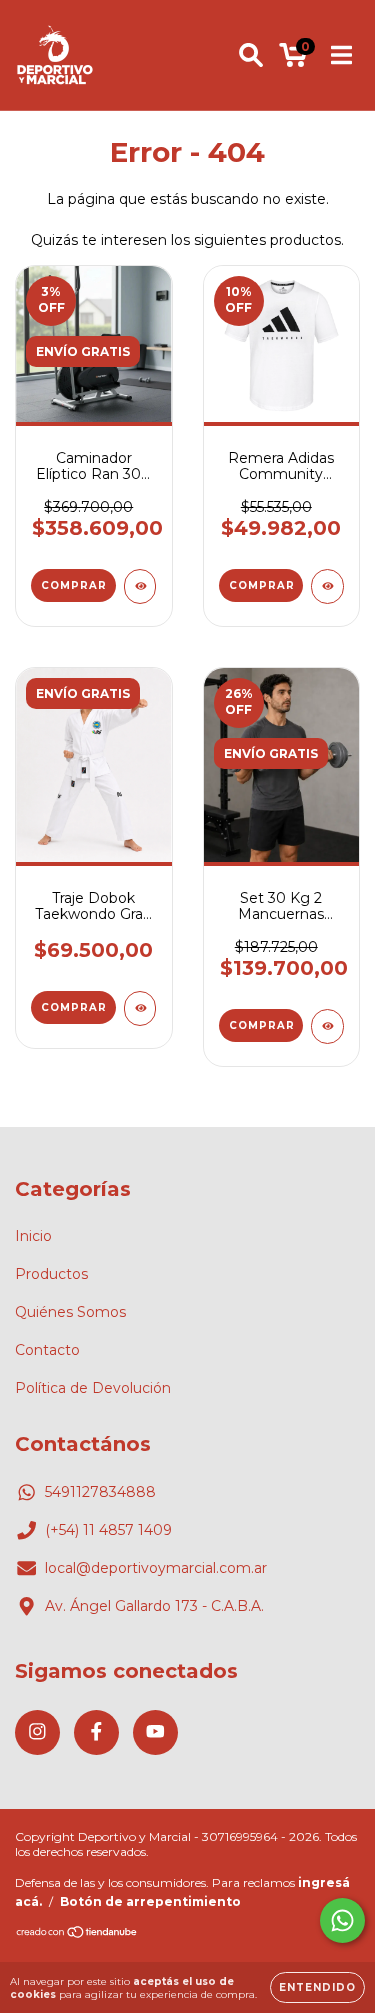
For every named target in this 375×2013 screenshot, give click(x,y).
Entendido (317, 1987)
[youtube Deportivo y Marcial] (155, 1732)
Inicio (33, 1236)
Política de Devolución (93, 1388)
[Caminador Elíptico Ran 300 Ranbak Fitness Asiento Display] (140, 586)
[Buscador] (251, 55)
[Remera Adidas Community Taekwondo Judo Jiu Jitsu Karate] (327, 586)
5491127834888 (100, 1492)
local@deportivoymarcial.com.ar (156, 1568)
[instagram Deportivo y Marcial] (37, 1732)
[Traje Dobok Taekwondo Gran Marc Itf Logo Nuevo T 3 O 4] (140, 1008)
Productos (51, 1274)
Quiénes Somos (70, 1312)
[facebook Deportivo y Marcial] (96, 1732)
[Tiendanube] (77, 1934)
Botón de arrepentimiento (150, 1901)
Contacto (47, 1350)
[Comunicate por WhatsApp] (342, 1920)
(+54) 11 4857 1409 (108, 1530)
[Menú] (341, 55)
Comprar (74, 585)
